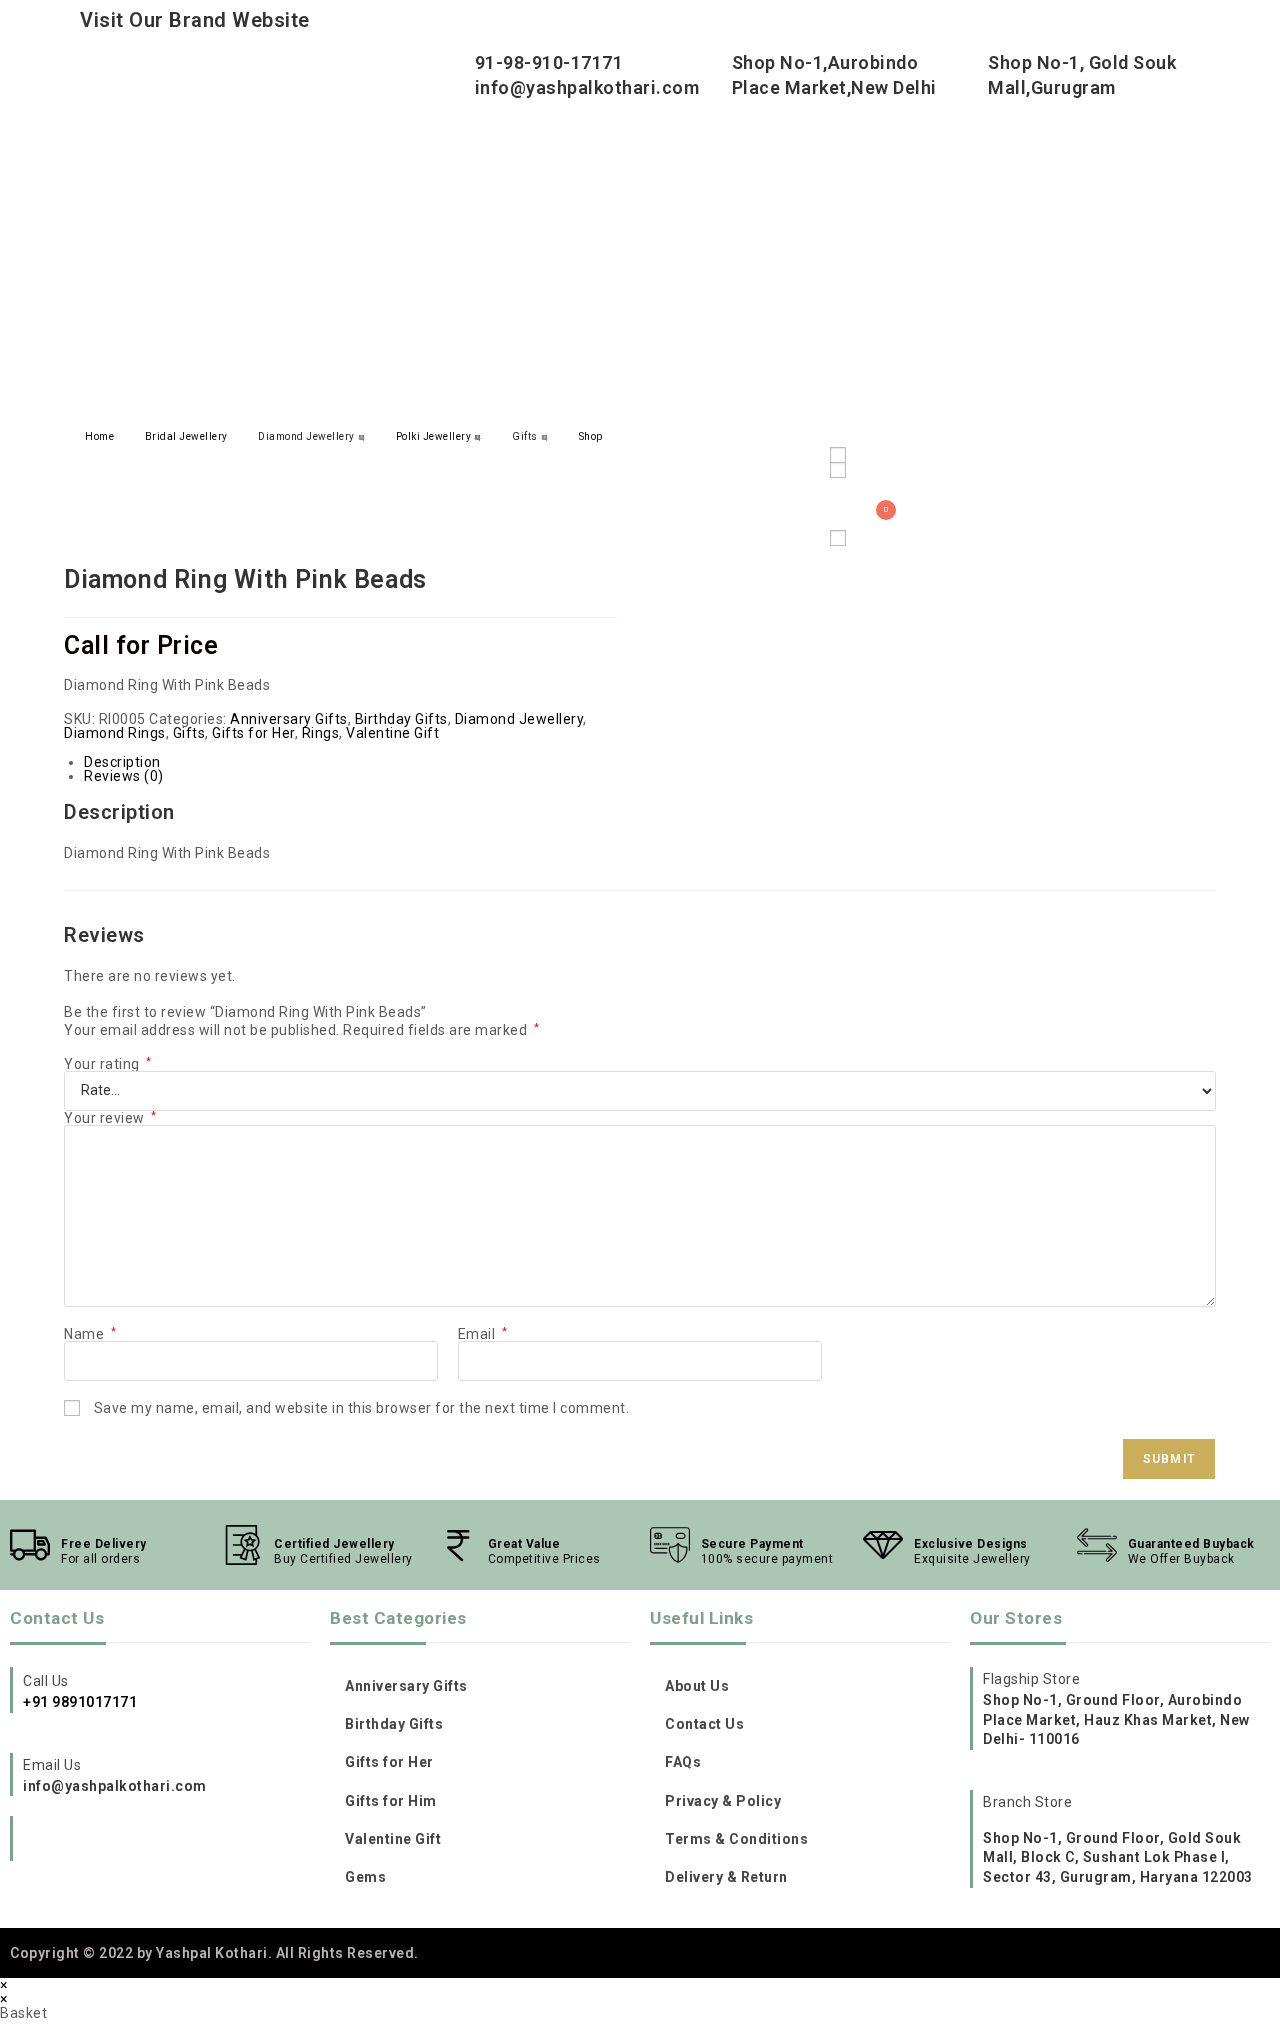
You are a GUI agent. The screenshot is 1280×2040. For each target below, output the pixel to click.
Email (483, 1334)
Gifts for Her (253, 733)
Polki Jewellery (434, 436)
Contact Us (704, 1724)
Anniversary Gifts (289, 719)
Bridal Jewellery (186, 436)
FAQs (683, 1762)
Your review (110, 1118)
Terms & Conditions (736, 1839)
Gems (365, 1877)
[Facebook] (74, 1841)
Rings (321, 733)
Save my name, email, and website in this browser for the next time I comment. (362, 1408)
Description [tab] (122, 762)
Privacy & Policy (723, 1801)
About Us (697, 1686)
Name (90, 1334)
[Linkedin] (155, 1841)
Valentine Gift (392, 733)
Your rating (108, 1064)
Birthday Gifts (401, 719)
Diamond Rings (115, 733)
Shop (591, 436)
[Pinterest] (114, 1841)
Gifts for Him (391, 1801)
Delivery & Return (726, 1877)
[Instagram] (33, 1841)
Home (99, 436)
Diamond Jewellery (306, 436)
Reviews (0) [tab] (124, 776)
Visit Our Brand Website (195, 20)
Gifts (525, 436)
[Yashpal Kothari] (260, 230)
